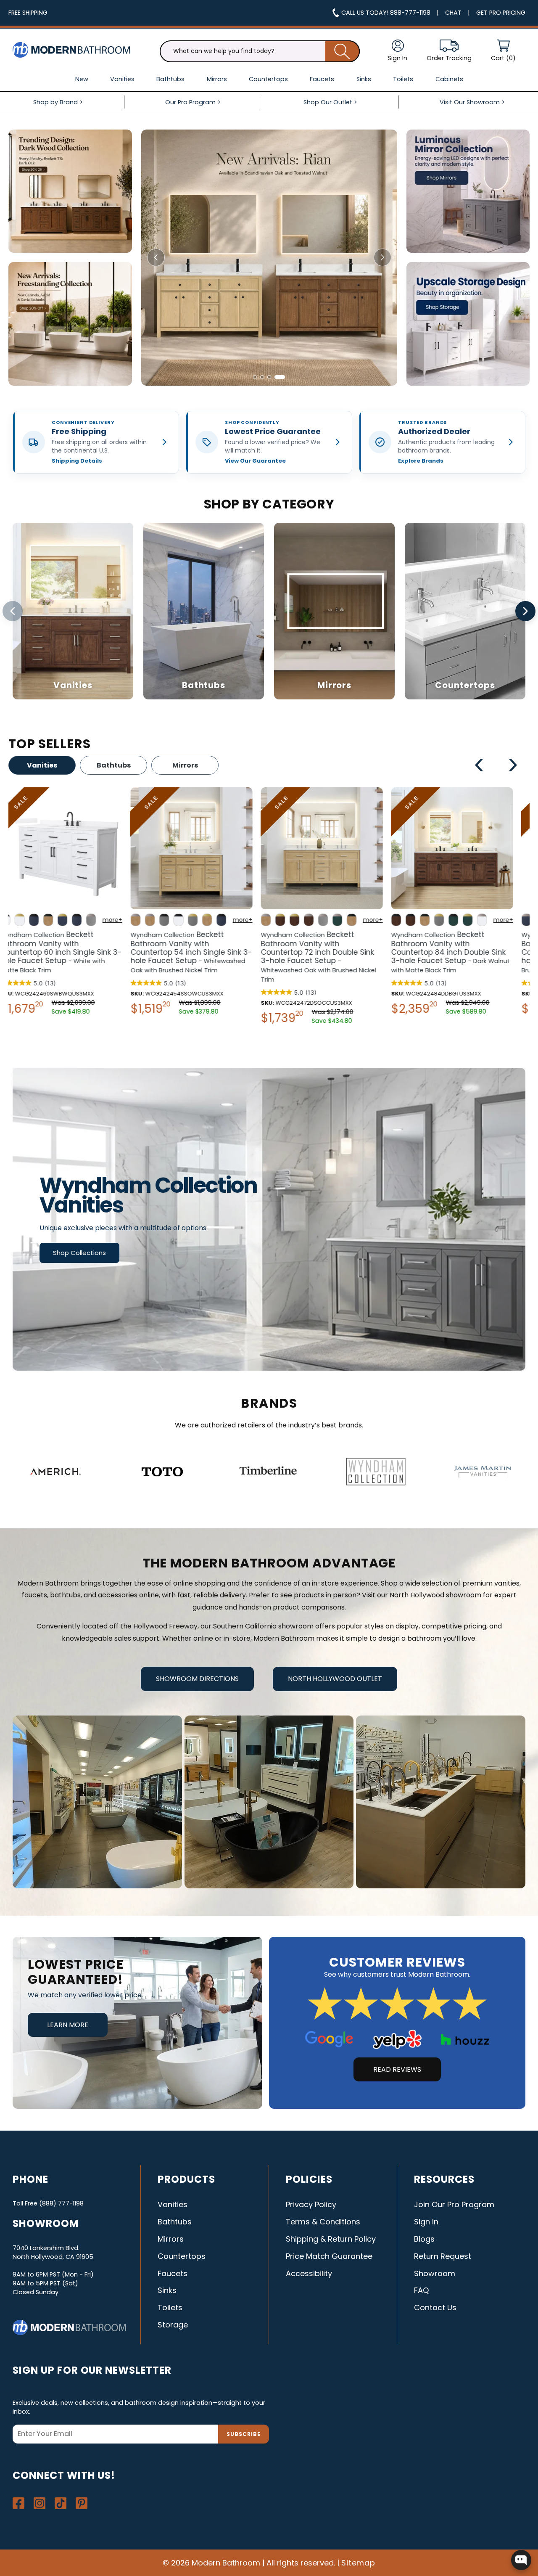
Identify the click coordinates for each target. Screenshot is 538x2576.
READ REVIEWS (397, 2069)
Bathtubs (114, 765)
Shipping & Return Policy (331, 2239)
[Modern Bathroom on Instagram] (40, 2503)
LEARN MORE (68, 2025)
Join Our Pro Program (454, 2204)
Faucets (173, 2273)
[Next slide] (382, 257)
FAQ (421, 2290)
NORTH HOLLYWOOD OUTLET (335, 1679)
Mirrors (185, 765)
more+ (125, 920)
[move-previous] (479, 766)
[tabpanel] (74, 908)
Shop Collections (79, 1253)
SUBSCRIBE (244, 2434)
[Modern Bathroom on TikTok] (61, 2503)
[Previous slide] (156, 257)
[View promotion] (70, 191)
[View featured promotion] (269, 258)
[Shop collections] (269, 1219)
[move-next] (513, 766)
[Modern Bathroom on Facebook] (18, 2503)
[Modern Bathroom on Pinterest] (82, 2503)
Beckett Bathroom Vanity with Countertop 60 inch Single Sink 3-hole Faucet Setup (464, 952)
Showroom (435, 2273)
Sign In (426, 2222)
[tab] (258, 377)
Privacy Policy (311, 2204)
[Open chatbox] (521, 2560)
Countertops (182, 2256)
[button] (503, 51)
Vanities (42, 765)
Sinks (167, 2290)
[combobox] (260, 51)
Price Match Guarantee (329, 2256)
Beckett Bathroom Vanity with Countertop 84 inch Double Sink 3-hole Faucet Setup (202, 952)
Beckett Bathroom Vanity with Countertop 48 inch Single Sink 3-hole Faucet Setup (334, 952)
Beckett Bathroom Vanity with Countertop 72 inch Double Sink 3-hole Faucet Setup (70, 957)
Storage (173, 2325)
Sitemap (359, 2563)
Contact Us (435, 2307)
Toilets (170, 2307)
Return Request (443, 2256)
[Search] (343, 51)
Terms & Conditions (323, 2222)
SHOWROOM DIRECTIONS (197, 1679)
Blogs (424, 2239)
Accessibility (309, 2273)
